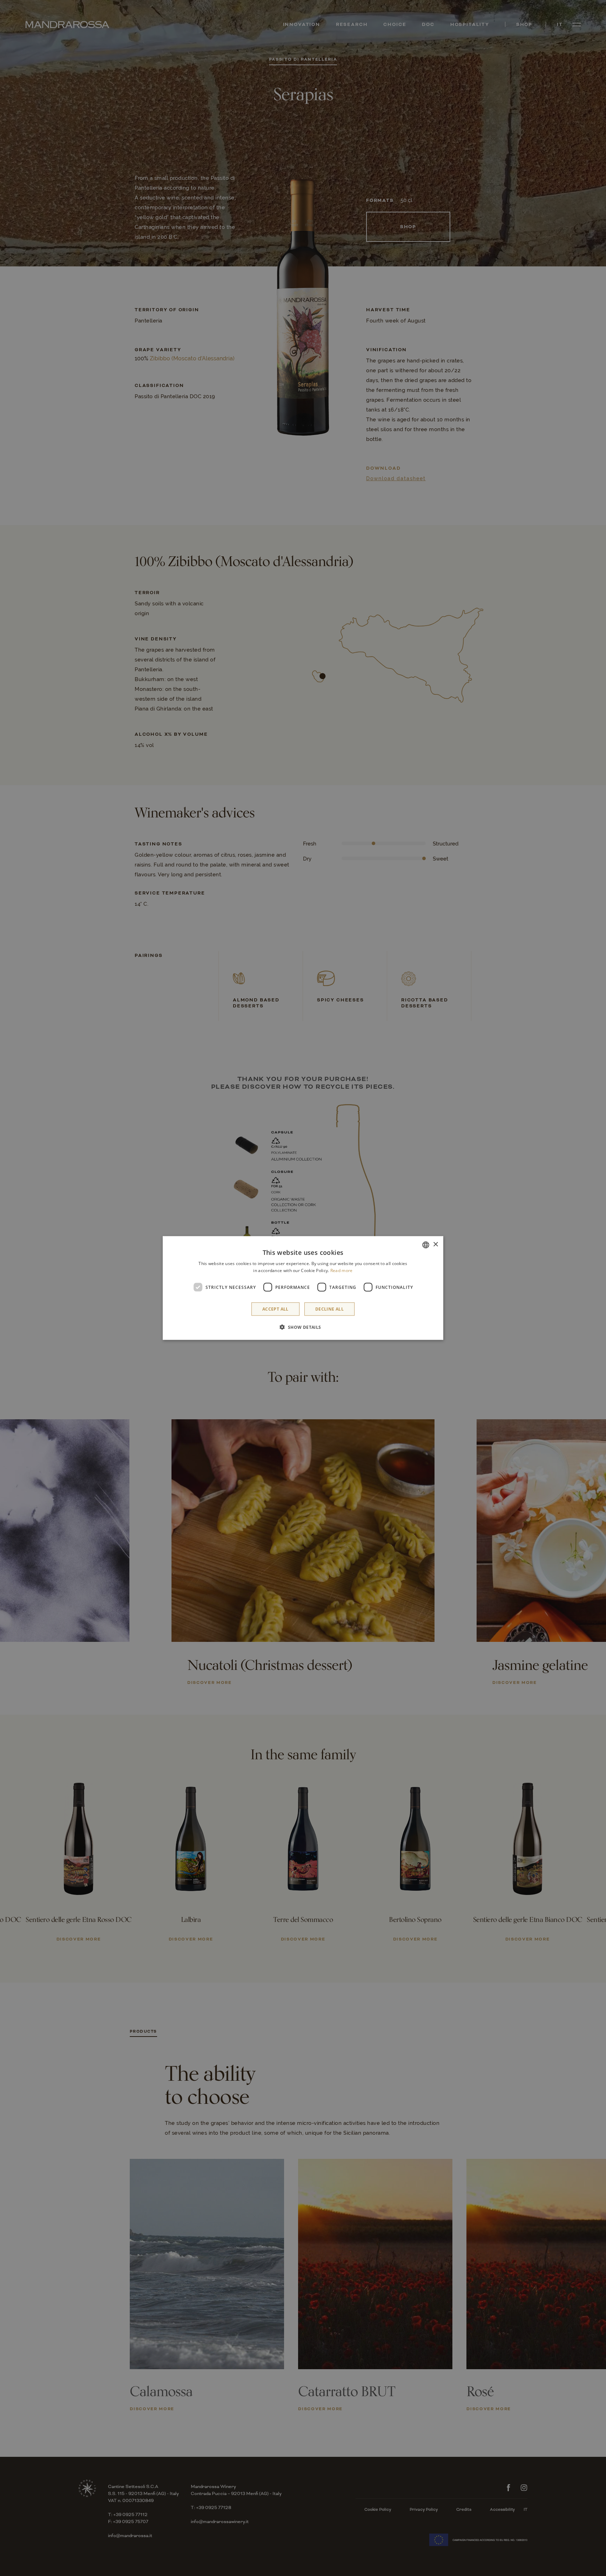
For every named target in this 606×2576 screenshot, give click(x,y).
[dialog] (303, 1288)
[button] (303, 1327)
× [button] (435, 1245)
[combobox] (426, 1245)
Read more (342, 1270)
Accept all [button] (275, 1309)
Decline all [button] (329, 1309)
